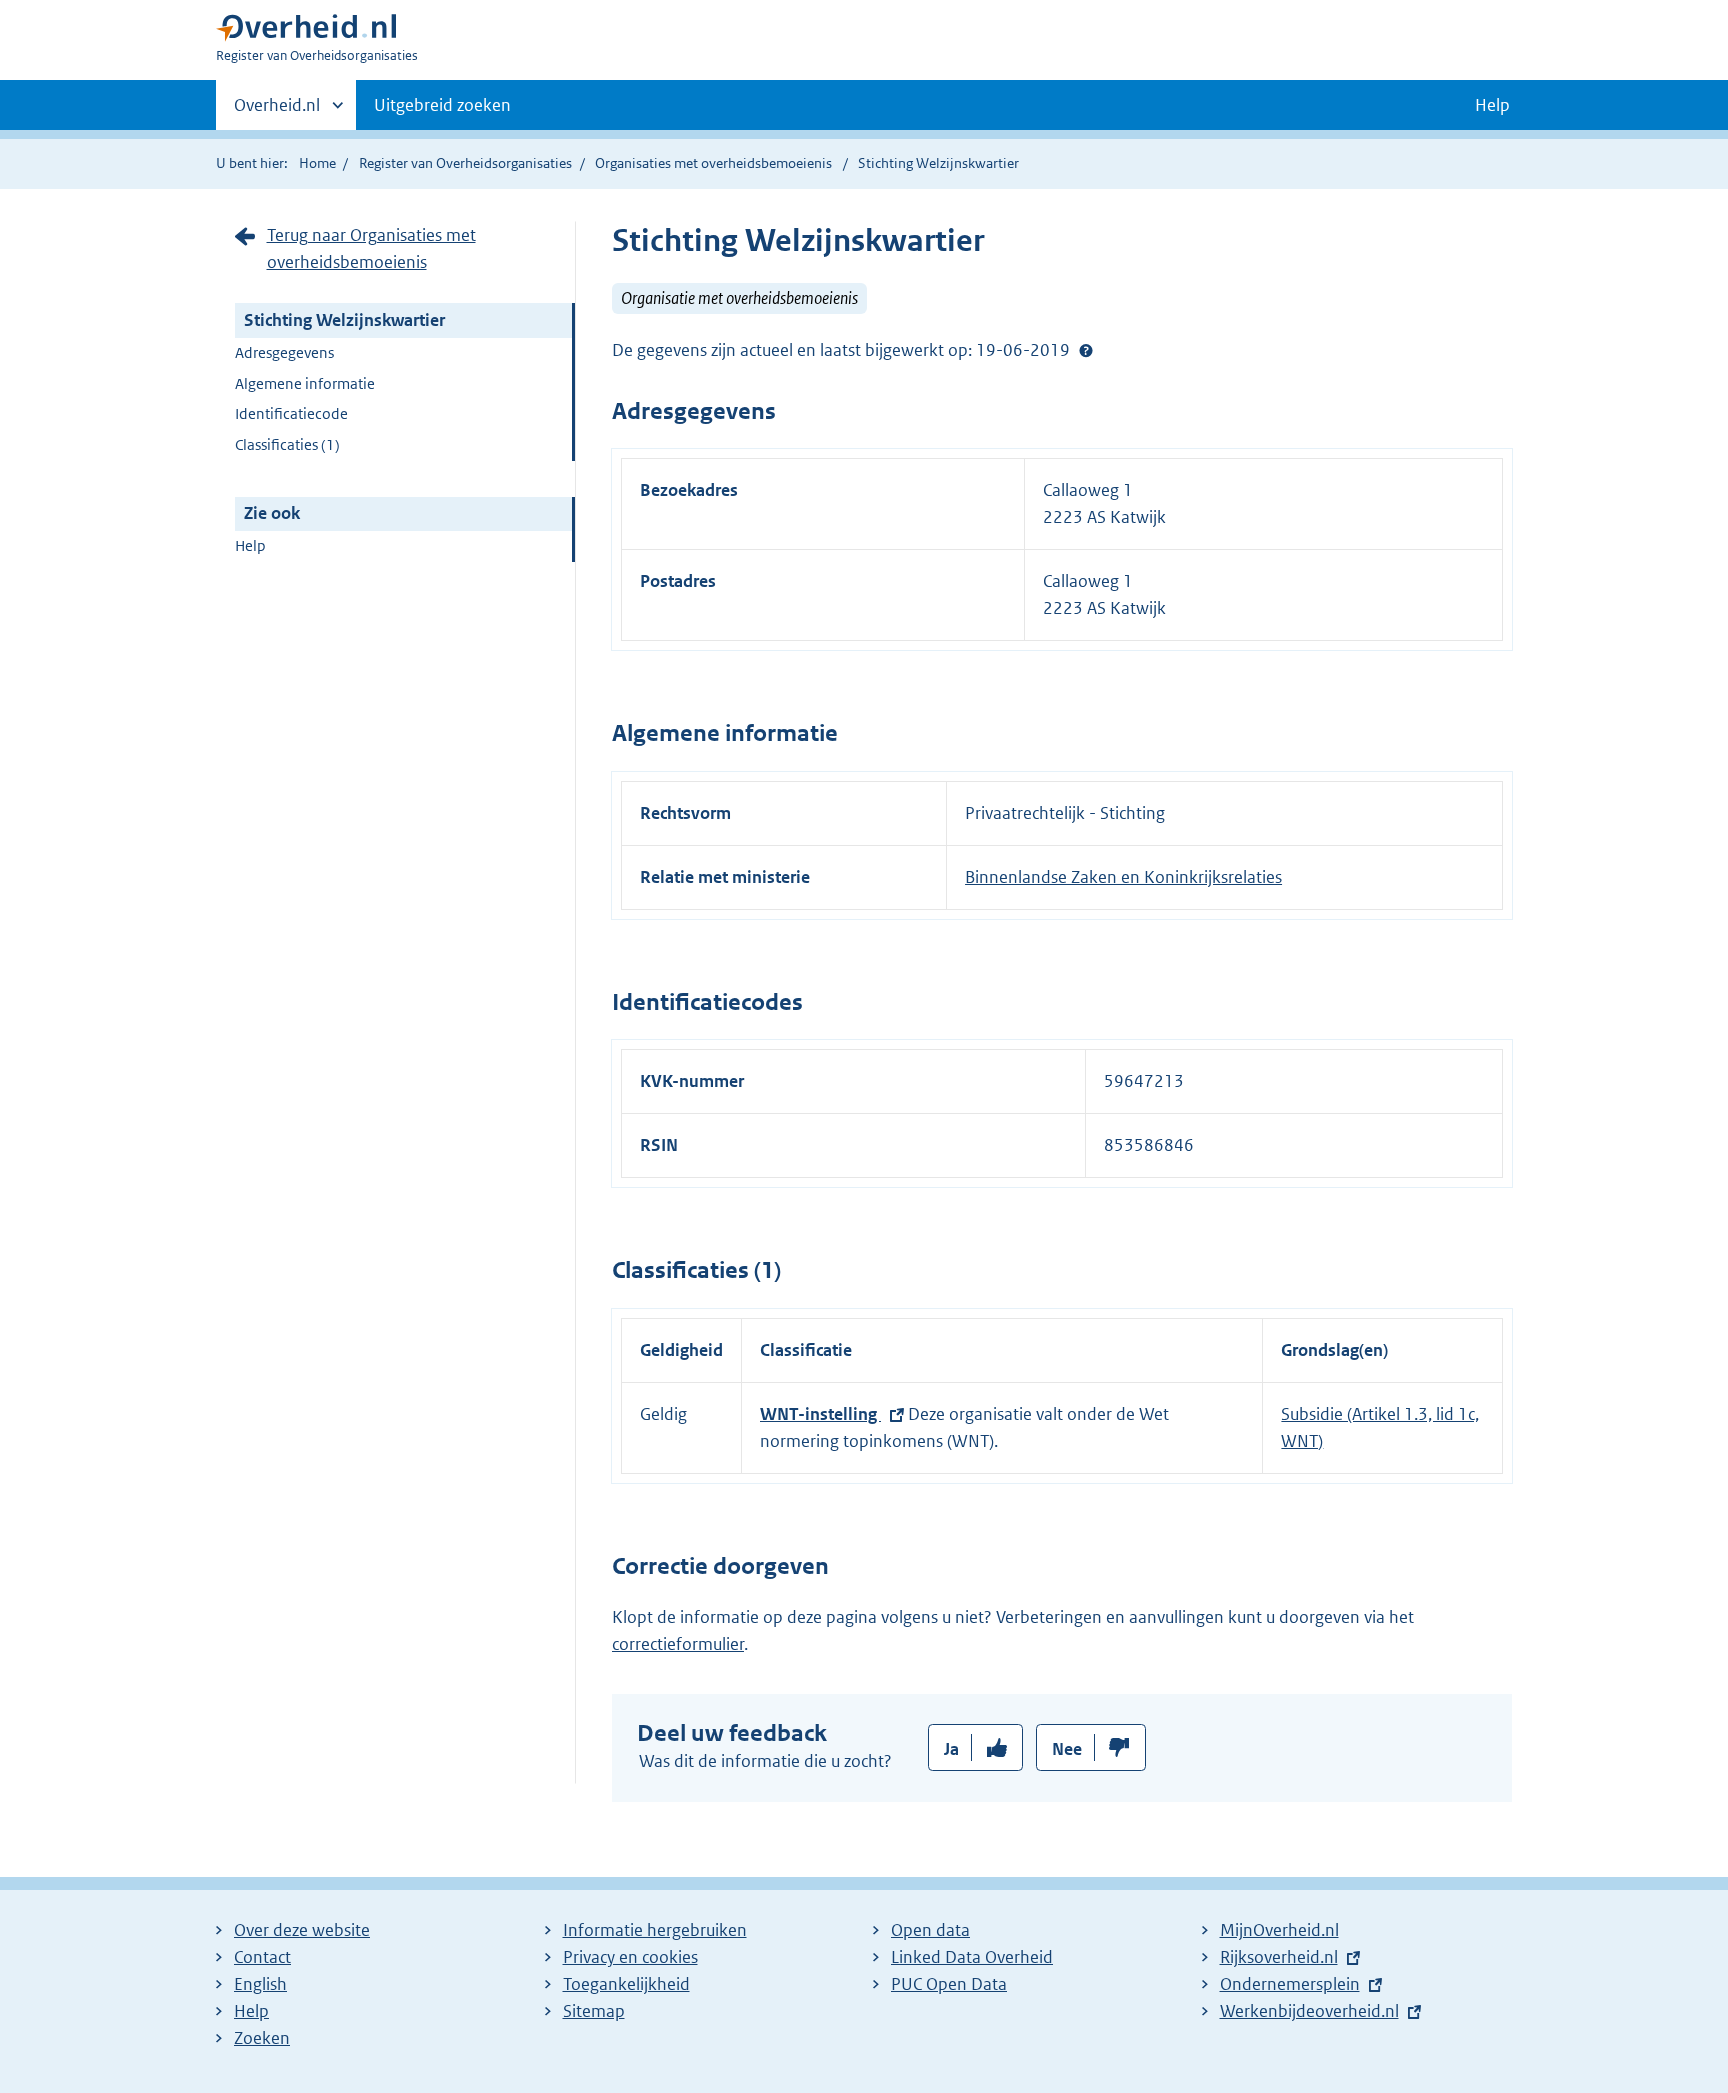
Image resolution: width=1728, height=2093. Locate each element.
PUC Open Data (949, 1984)
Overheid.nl (277, 112)
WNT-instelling (820, 1414)
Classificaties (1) (287, 444)
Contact (262, 1957)
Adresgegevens (284, 352)
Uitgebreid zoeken (442, 105)
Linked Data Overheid (972, 1957)
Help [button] (1492, 105)
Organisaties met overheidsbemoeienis (713, 163)
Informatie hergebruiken (655, 1930)
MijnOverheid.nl (1279, 1930)
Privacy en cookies (630, 1957)
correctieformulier (678, 1644)
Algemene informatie (305, 383)
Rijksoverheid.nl (1279, 1957)
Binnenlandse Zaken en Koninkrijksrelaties (1123, 877)
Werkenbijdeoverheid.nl (1309, 2011)
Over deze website (302, 1930)
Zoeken (262, 2038)
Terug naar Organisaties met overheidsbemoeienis (371, 248)
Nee (1067, 1749)
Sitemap (594, 2011)
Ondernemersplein (1290, 1984)
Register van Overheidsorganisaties (465, 163)
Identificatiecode (291, 413)
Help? (1086, 350)
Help (250, 545)
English (260, 1984)
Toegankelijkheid (626, 1984)
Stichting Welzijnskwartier (344, 320)
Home (317, 163)
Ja (951, 1749)
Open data (930, 1930)
